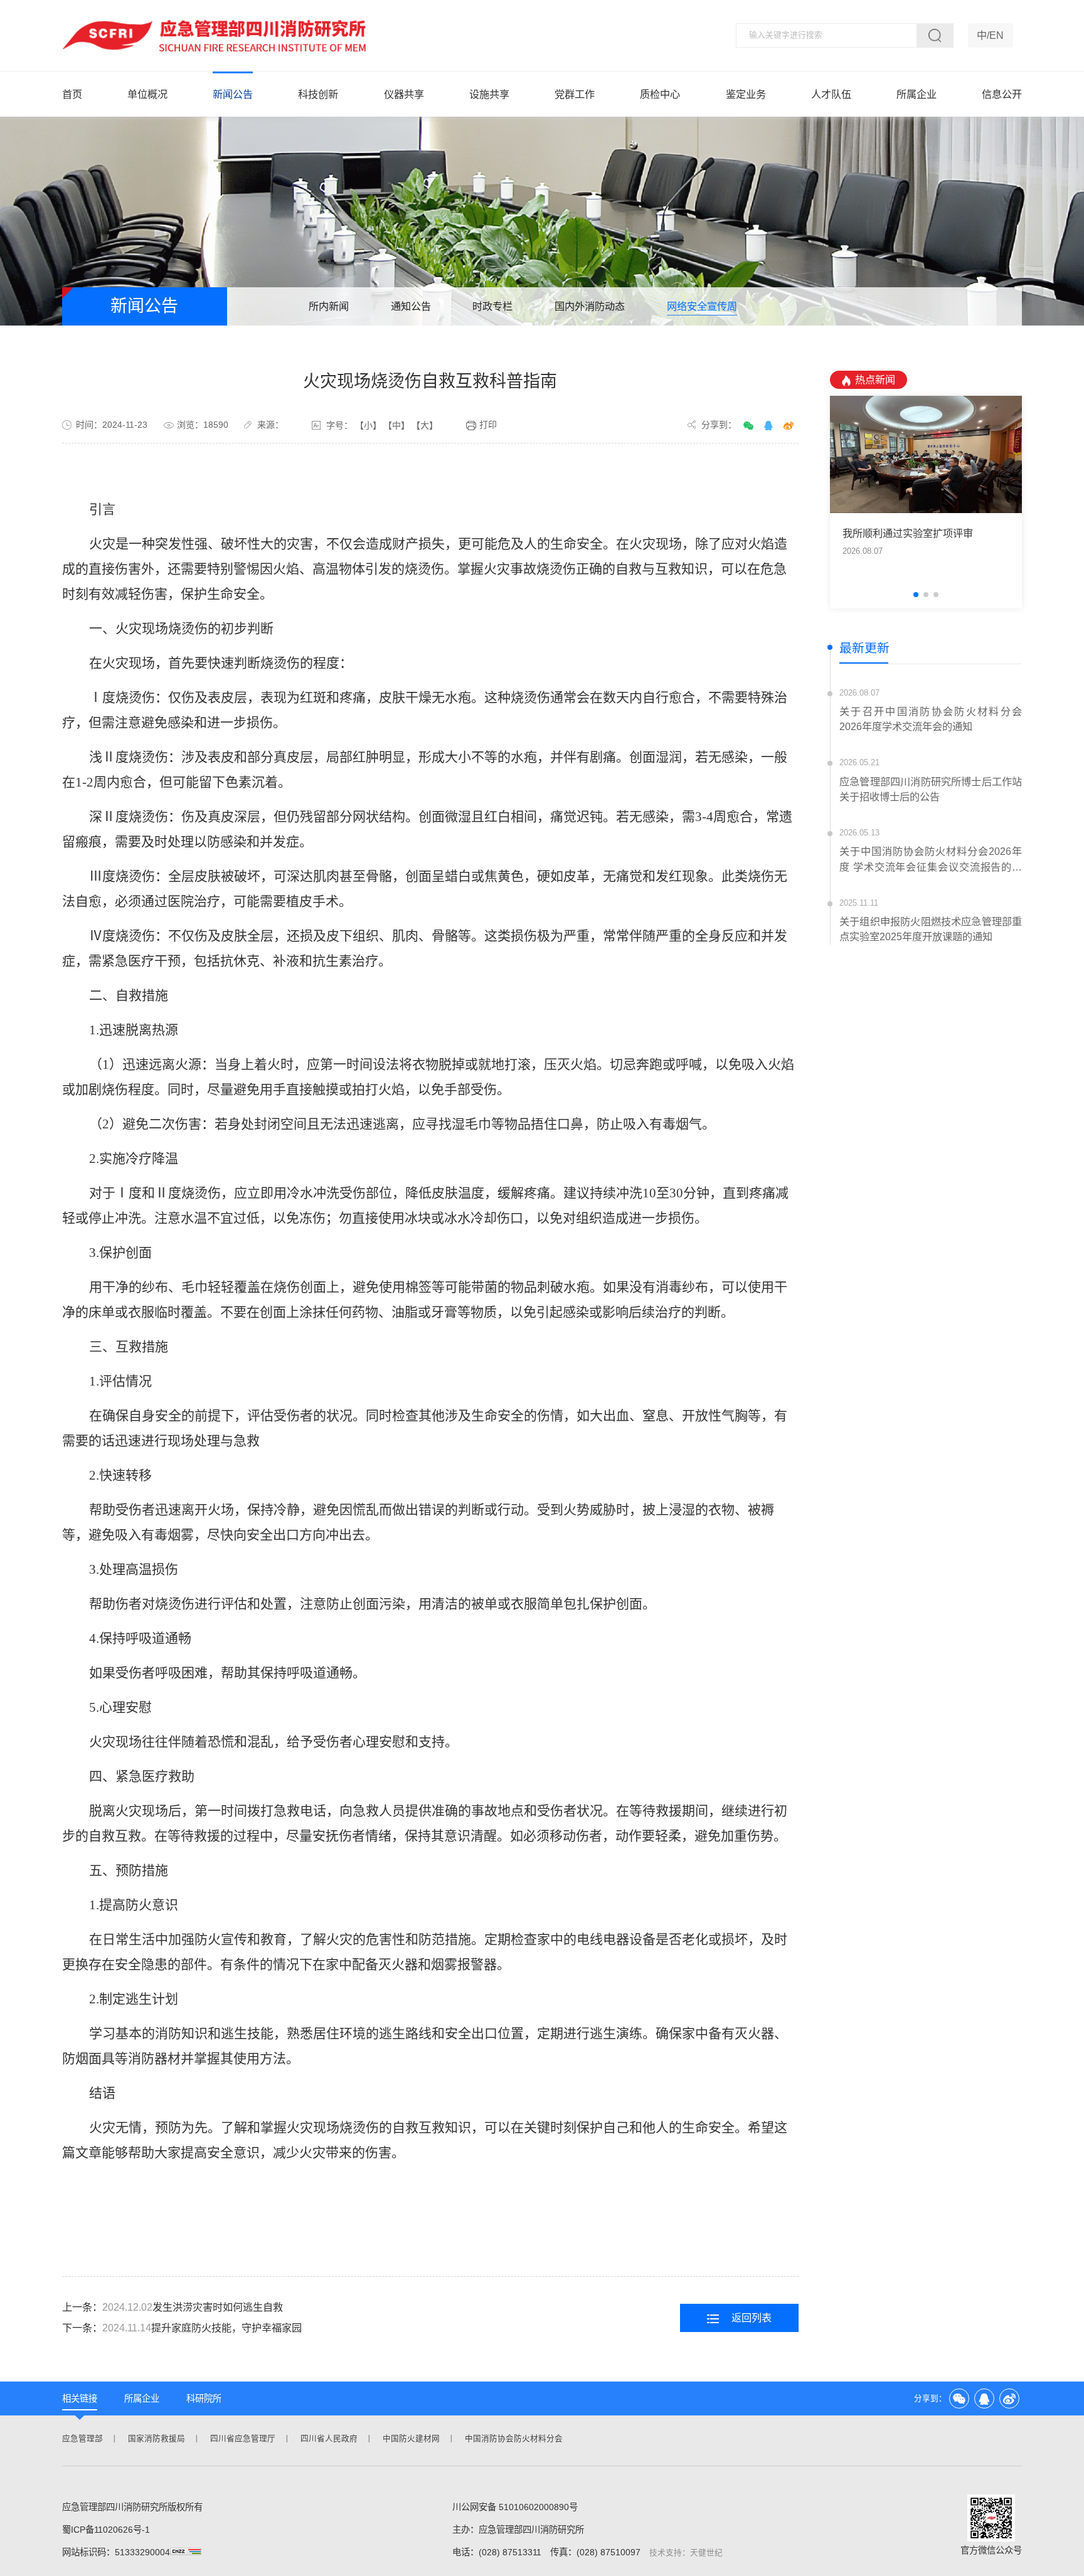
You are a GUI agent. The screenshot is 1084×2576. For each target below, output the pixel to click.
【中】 (396, 425)
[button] (916, 595)
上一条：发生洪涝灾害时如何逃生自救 (173, 2307)
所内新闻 (329, 306)
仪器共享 (404, 94)
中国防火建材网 (411, 2439)
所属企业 (917, 94)
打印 (488, 425)
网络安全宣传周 (702, 306)
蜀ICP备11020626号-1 (106, 2530)
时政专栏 (492, 306)
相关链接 (80, 2398)
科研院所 (204, 2398)
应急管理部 (82, 2439)
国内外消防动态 (590, 306)
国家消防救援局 (157, 2439)
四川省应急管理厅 (243, 2439)
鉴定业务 (746, 94)
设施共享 (489, 94)
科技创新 (318, 94)
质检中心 (660, 94)
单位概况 (147, 94)
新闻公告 (233, 94)
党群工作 (575, 94)
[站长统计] (193, 2552)
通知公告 (411, 306)
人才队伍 (831, 94)
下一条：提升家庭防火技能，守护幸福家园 (182, 2328)
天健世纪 (706, 2553)
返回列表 (752, 2318)
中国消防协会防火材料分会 (514, 2439)
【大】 (425, 425)
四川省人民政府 (329, 2439)
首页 (72, 94)
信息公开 (1002, 94)
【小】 (368, 425)
